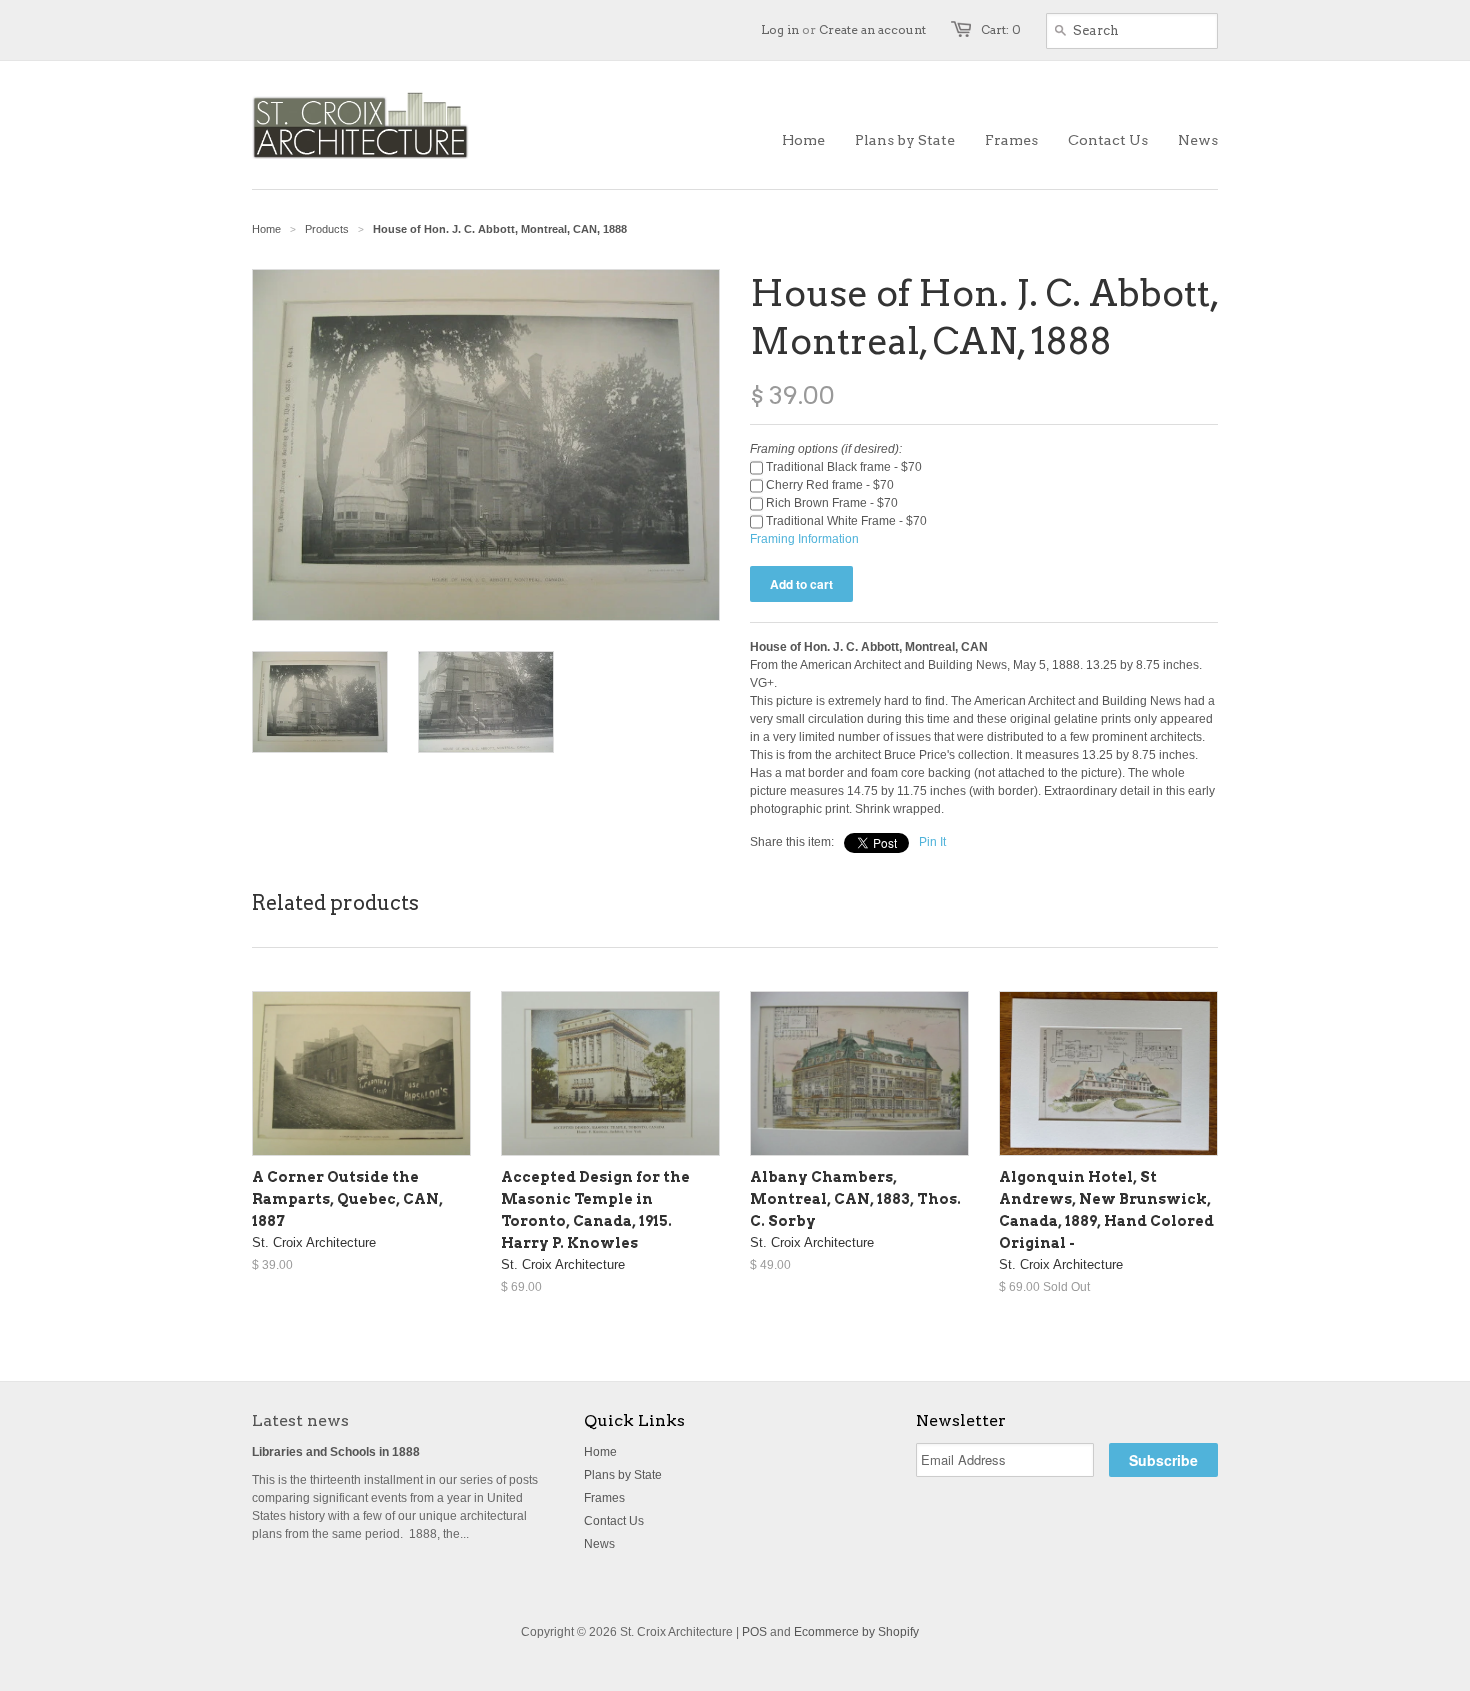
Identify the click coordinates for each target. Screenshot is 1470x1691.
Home (600, 1452)
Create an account (872, 29)
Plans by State (623, 1475)
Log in (780, 29)
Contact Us (614, 1521)
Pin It (932, 842)
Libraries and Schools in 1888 (336, 1452)
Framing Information (804, 539)
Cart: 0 (1001, 29)
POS (754, 1632)
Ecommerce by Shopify (856, 1632)
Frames (604, 1498)
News (599, 1544)
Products (327, 229)
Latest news (300, 1420)
